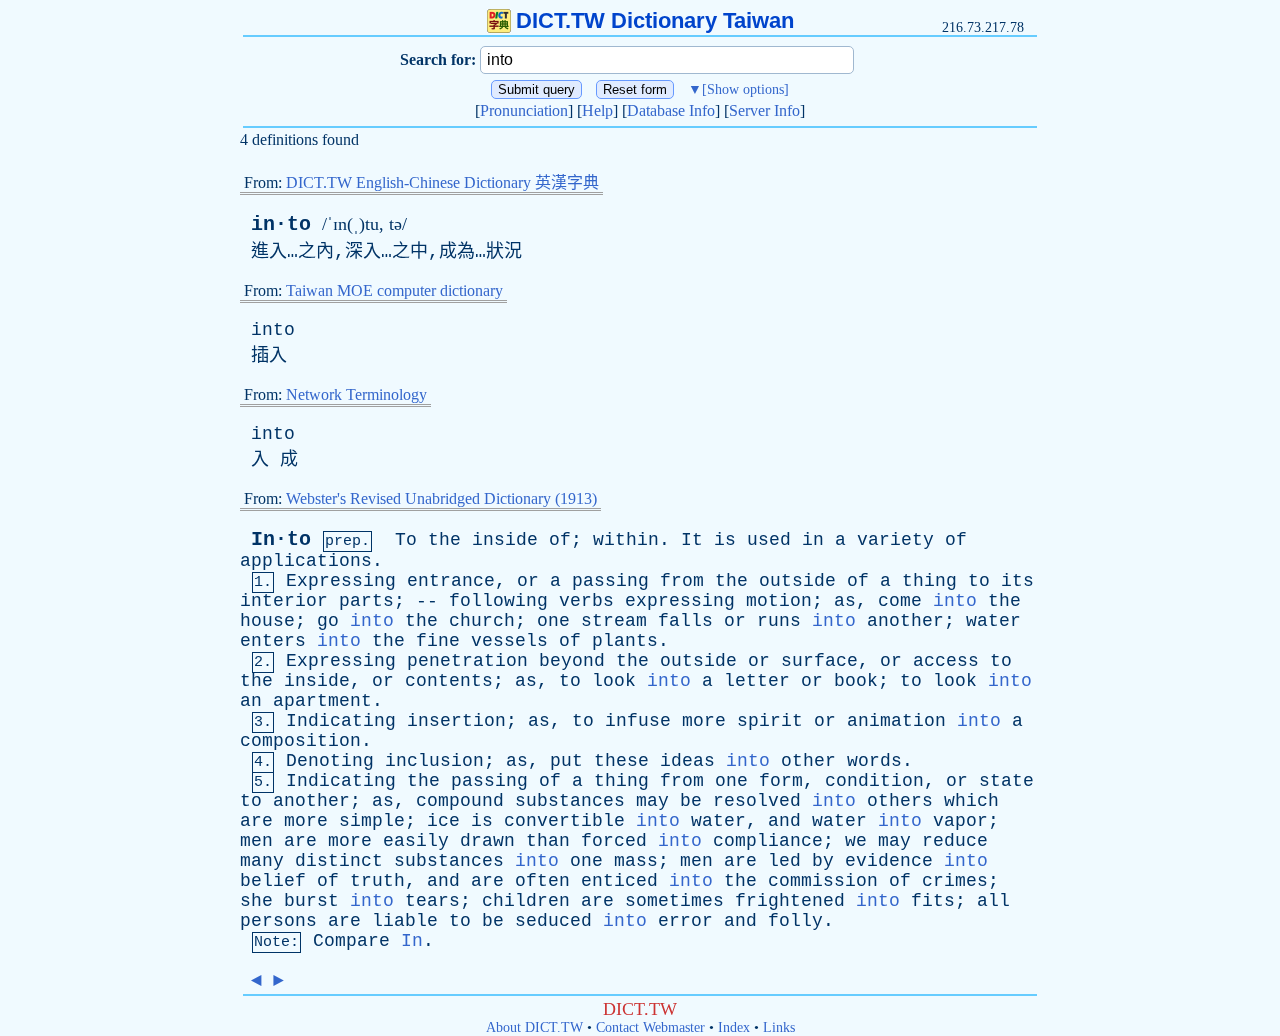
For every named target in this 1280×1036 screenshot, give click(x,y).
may (652, 801)
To (406, 540)
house (267, 621)
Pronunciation (524, 110)
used (769, 540)
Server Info (764, 110)
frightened (790, 901)
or (528, 581)
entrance (451, 581)
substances (570, 801)
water (993, 621)
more (704, 721)
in (813, 540)
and (784, 821)
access (946, 661)
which (971, 801)
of (560, 540)
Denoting (330, 761)
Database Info (671, 110)
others (900, 801)
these (621, 761)
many (262, 861)
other (808, 761)
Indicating (341, 721)
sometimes (674, 901)
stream (614, 621)
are (256, 821)
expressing (680, 601)
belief (273, 881)
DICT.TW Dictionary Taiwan (655, 20)
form (781, 781)
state (1006, 781)
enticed (619, 881)
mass (636, 861)
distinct (339, 861)
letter (757, 681)
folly (795, 921)
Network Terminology (356, 394)
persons (278, 921)
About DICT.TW (534, 1027)
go (328, 621)
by (823, 861)
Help (597, 110)
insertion (456, 721)
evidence (889, 861)
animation (896, 721)
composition (300, 741)
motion (779, 601)
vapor (960, 821)
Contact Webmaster (650, 1027)
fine (438, 641)
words (874, 761)
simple (372, 821)
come (900, 601)
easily (416, 841)
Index (734, 1027)
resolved (757, 801)
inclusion (434, 761)
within (626, 540)
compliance (768, 841)
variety (895, 540)
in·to (281, 224)
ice (443, 821)
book (856, 681)
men (256, 841)
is (725, 540)
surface (819, 661)
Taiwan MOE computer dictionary (394, 290)
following (498, 601)
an (251, 701)
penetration (467, 661)
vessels (509, 641)
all (993, 901)
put (566, 761)
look (614, 681)
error (685, 921)
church (482, 621)
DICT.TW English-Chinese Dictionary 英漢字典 (442, 182)
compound (460, 801)
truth (377, 881)
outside (797, 581)
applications (306, 561)
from (682, 581)
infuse (638, 721)
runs (779, 621)
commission (823, 881)
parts (366, 601)
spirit (770, 721)
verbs (586, 601)
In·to (281, 539)
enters (273, 641)
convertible (564, 821)
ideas (687, 761)
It (692, 540)
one (553, 621)
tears (432, 901)
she (256, 901)
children (526, 901)
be (691, 801)
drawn (487, 841)
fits (933, 901)
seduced (553, 921)
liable (405, 921)
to (979, 581)
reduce (955, 841)
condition (874, 781)
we (856, 841)
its (1017, 581)
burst (311, 901)
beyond (572, 661)
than (548, 841)
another (905, 621)
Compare (351, 941)
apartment (322, 701)
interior (284, 601)
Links (779, 1027)
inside (505, 540)
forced (614, 841)
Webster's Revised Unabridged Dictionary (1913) (441, 498)
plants (625, 641)
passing (610, 581)
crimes (955, 881)
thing (929, 581)
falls (685, 621)
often (542, 881)
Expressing (341, 581)
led (784, 861)
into (273, 330)
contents (449, 681)
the (444, 540)
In (412, 941)
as (845, 601)
